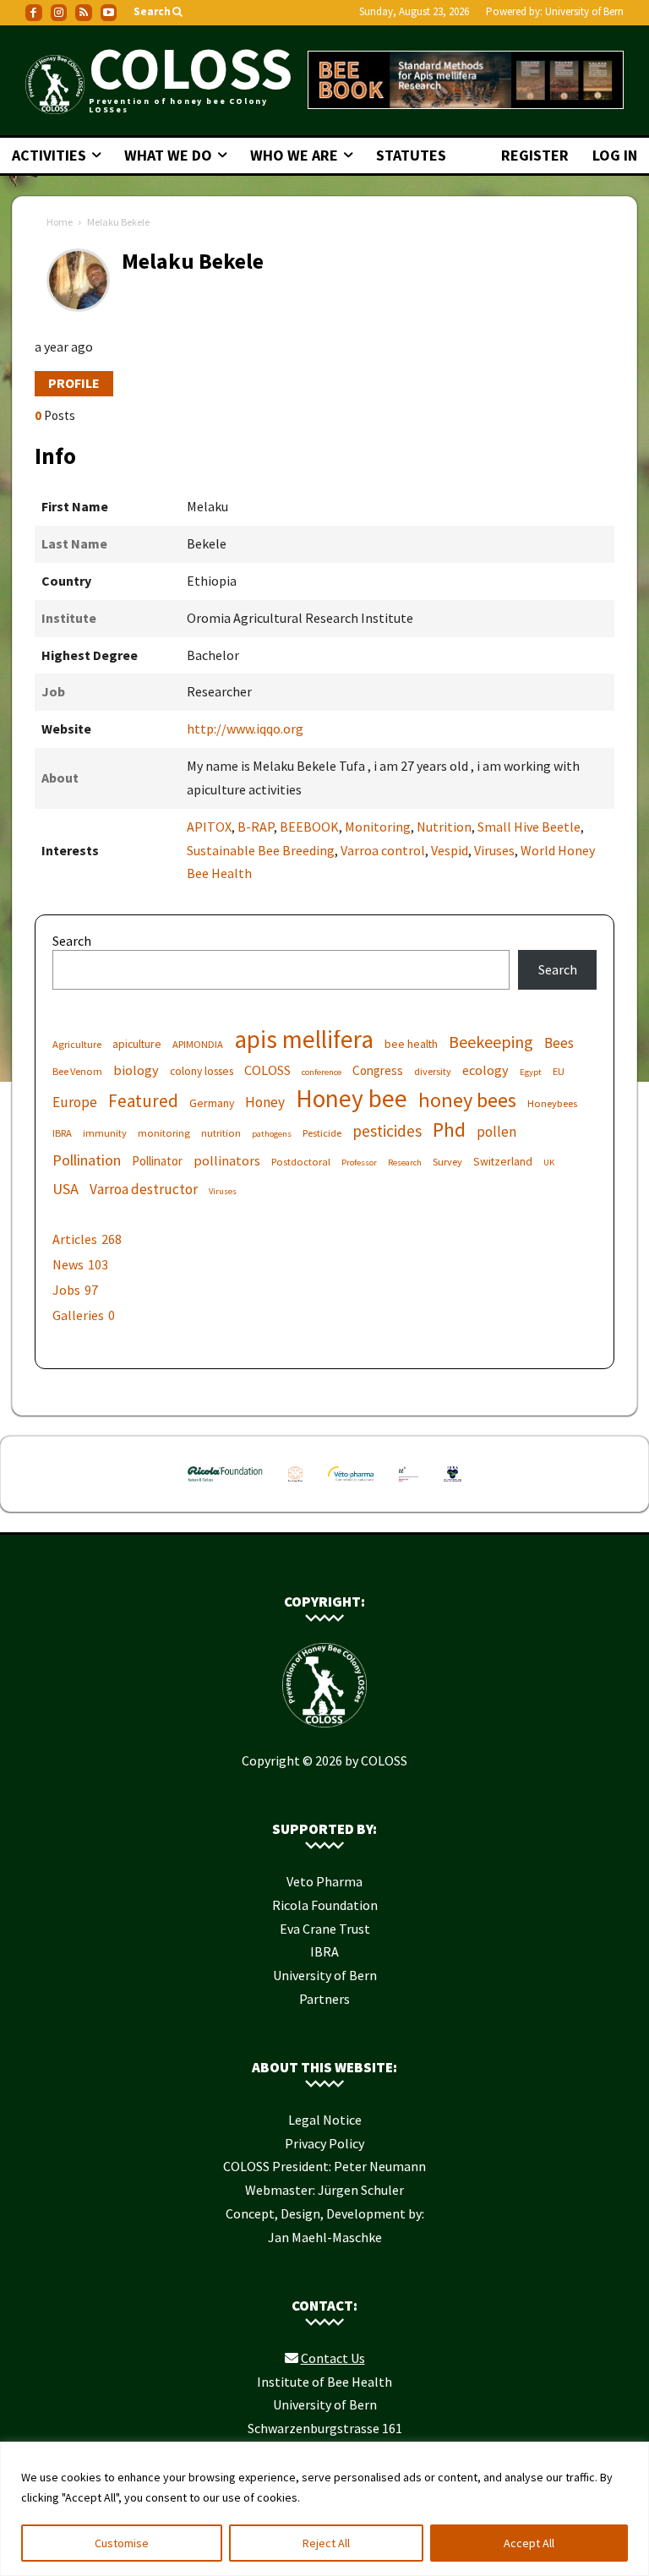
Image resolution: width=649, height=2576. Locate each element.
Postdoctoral (301, 1162)
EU (559, 1071)
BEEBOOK (309, 827)
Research (405, 1162)
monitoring (164, 1133)
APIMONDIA (198, 1044)
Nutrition (444, 827)
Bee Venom (77, 1071)
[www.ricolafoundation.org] (225, 1485)
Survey (447, 1162)
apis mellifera (304, 1039)
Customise (122, 2543)
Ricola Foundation (325, 1905)
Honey (265, 1102)
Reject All (326, 2543)
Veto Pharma (324, 1881)
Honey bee (352, 1098)
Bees (559, 1043)
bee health (411, 1044)
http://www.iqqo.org (245, 729)
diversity (433, 1071)
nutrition (221, 1133)
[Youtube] (109, 13)
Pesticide (322, 1133)
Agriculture (77, 1044)
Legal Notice (325, 2120)
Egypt (531, 1072)
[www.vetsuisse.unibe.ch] (409, 1485)
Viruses (494, 850)
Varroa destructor (144, 1190)
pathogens (272, 1134)
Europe (75, 1102)
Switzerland (503, 1161)
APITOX (209, 827)
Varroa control (383, 850)
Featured (143, 1101)
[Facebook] (34, 13)
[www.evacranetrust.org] (295, 1485)
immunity (105, 1133)
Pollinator (157, 1161)
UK (549, 1162)
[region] (324, 2509)
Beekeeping (491, 1042)
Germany (212, 1103)
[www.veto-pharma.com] (351, 1485)
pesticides (387, 1131)
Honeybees (552, 1103)
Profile (74, 383)
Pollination (87, 1160)
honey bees (467, 1100)
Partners (324, 1999)
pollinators (227, 1160)
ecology (485, 1070)
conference (322, 1072)
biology (136, 1070)
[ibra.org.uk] (452, 1485)
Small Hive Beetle (529, 827)
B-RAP (256, 827)
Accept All (529, 2543)
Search (72, 941)
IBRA (62, 1133)
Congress (378, 1070)
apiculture (137, 1044)
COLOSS (267, 1070)
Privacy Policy (324, 2143)
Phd (449, 1130)
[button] (159, 12)
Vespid (450, 850)
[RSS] (84, 13)
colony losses (202, 1071)
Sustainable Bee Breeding (261, 850)
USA (65, 1189)
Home (60, 222)
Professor (359, 1162)
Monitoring (378, 827)
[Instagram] (59, 13)
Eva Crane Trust (325, 1929)
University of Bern (584, 11)
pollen (496, 1132)
